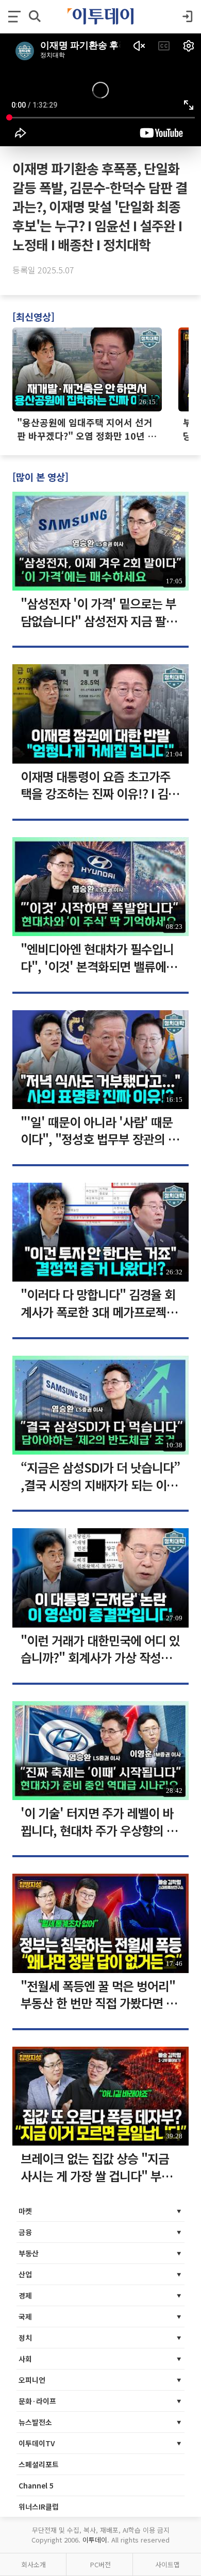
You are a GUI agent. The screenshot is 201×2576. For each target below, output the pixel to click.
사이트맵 (167, 2564)
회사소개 (33, 2564)
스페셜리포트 (39, 2464)
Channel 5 (36, 2485)
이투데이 (95, 2540)
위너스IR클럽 (39, 2506)
